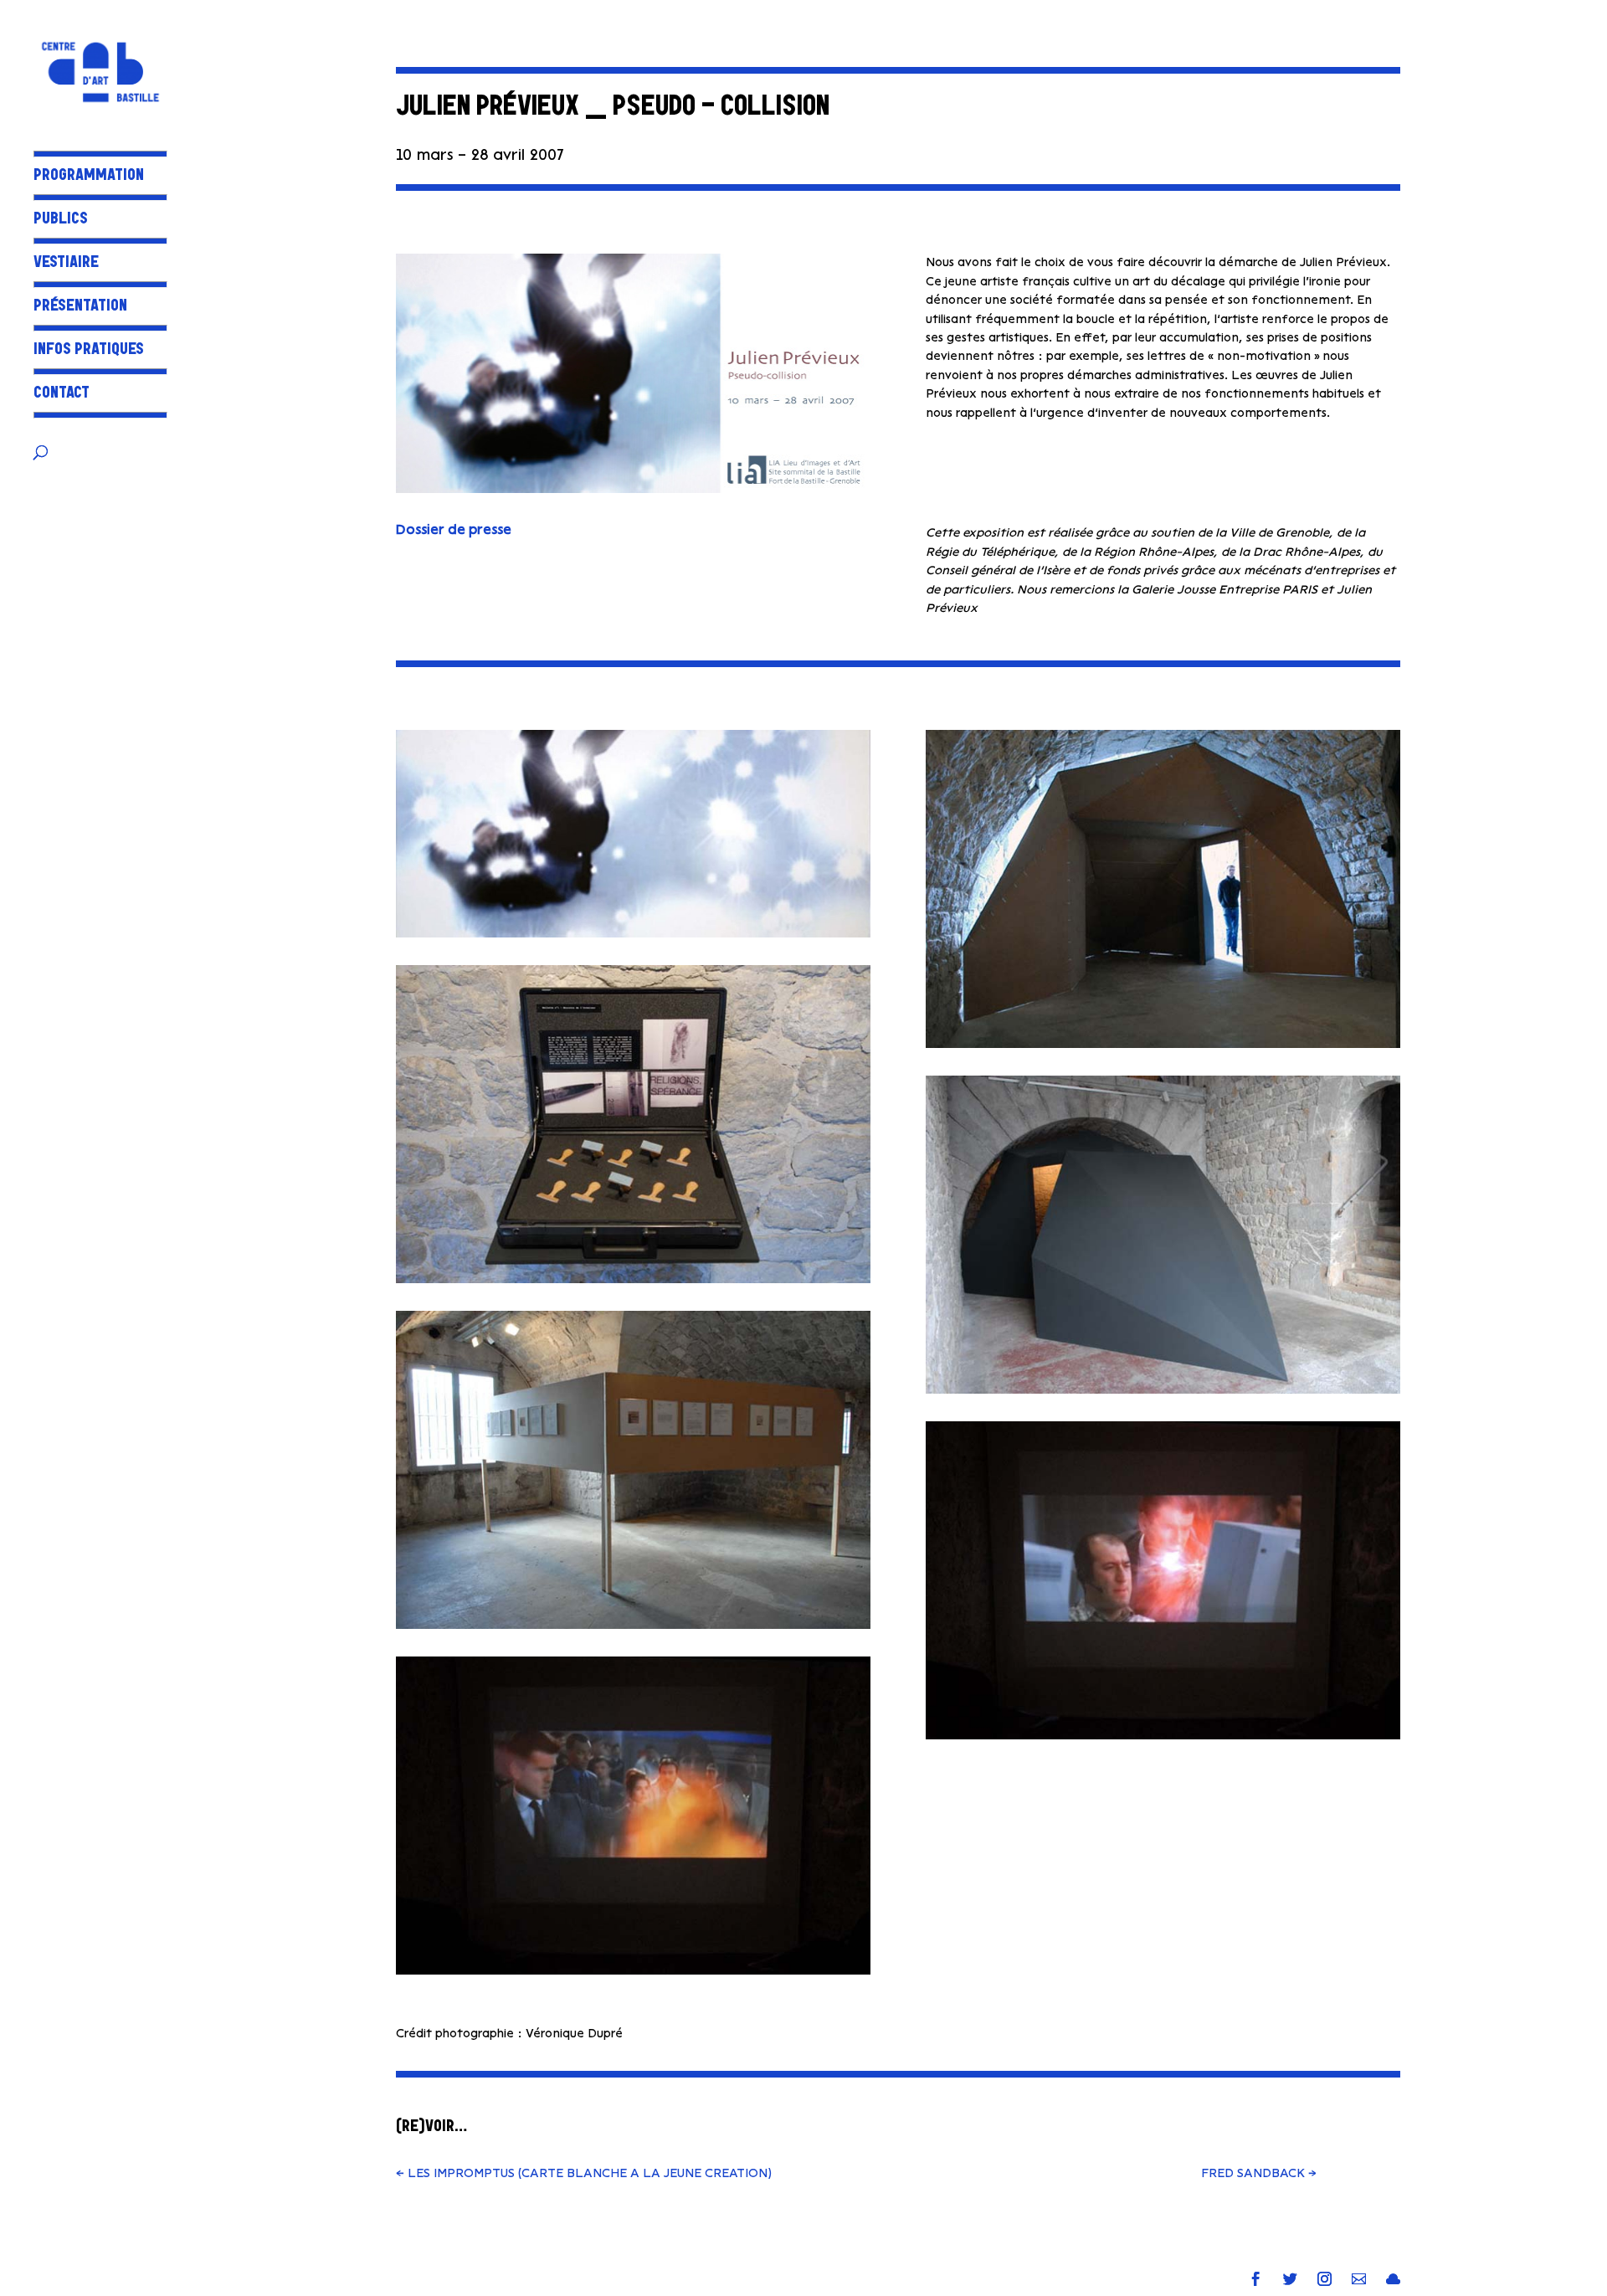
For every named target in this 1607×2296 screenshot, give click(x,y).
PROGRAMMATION (89, 177)
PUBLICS (61, 221)
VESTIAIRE (66, 264)
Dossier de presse (454, 529)
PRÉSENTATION (80, 308)
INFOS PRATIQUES (89, 351)
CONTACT (62, 395)
